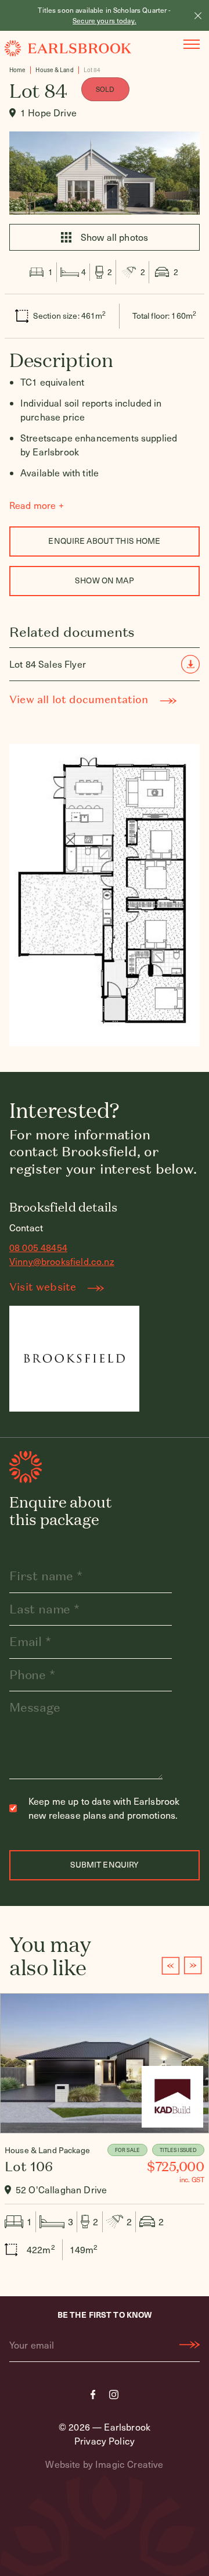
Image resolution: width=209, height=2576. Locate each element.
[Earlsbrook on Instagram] (114, 2395)
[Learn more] (105, 2132)
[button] (170, 1966)
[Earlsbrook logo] (68, 48)
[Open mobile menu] (192, 44)
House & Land (54, 70)
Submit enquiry (105, 1864)
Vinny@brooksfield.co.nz (62, 1261)
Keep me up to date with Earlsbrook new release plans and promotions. (104, 1808)
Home (17, 70)
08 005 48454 (38, 1247)
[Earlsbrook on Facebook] (93, 2395)
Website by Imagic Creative (104, 2464)
